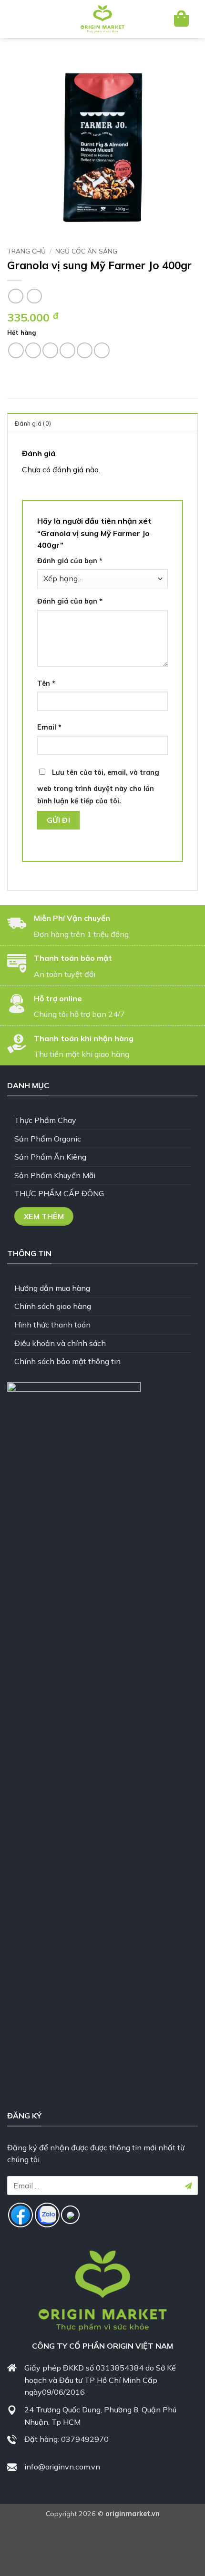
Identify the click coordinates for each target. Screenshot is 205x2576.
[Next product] (15, 296)
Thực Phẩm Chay (45, 1120)
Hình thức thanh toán (52, 1325)
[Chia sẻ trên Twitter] (50, 350)
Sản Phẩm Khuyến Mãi (55, 1175)
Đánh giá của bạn (70, 561)
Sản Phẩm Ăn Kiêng (50, 1157)
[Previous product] (34, 296)
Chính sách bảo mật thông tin (67, 1361)
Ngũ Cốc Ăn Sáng (86, 251)
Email (49, 727)
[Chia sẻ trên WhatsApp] (16, 350)
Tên (46, 683)
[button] (23, 19)
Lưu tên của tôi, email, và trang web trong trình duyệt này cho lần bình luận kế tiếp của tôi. (98, 787)
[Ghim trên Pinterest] (85, 350)
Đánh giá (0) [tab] (33, 423)
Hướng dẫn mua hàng (52, 1288)
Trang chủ (26, 251)
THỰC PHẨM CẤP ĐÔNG (59, 1193)
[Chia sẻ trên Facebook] (33, 350)
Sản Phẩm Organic (48, 1139)
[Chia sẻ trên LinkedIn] (102, 350)
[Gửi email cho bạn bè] (67, 350)
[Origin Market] (102, 19)
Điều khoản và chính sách (60, 1343)
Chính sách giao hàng (53, 1306)
